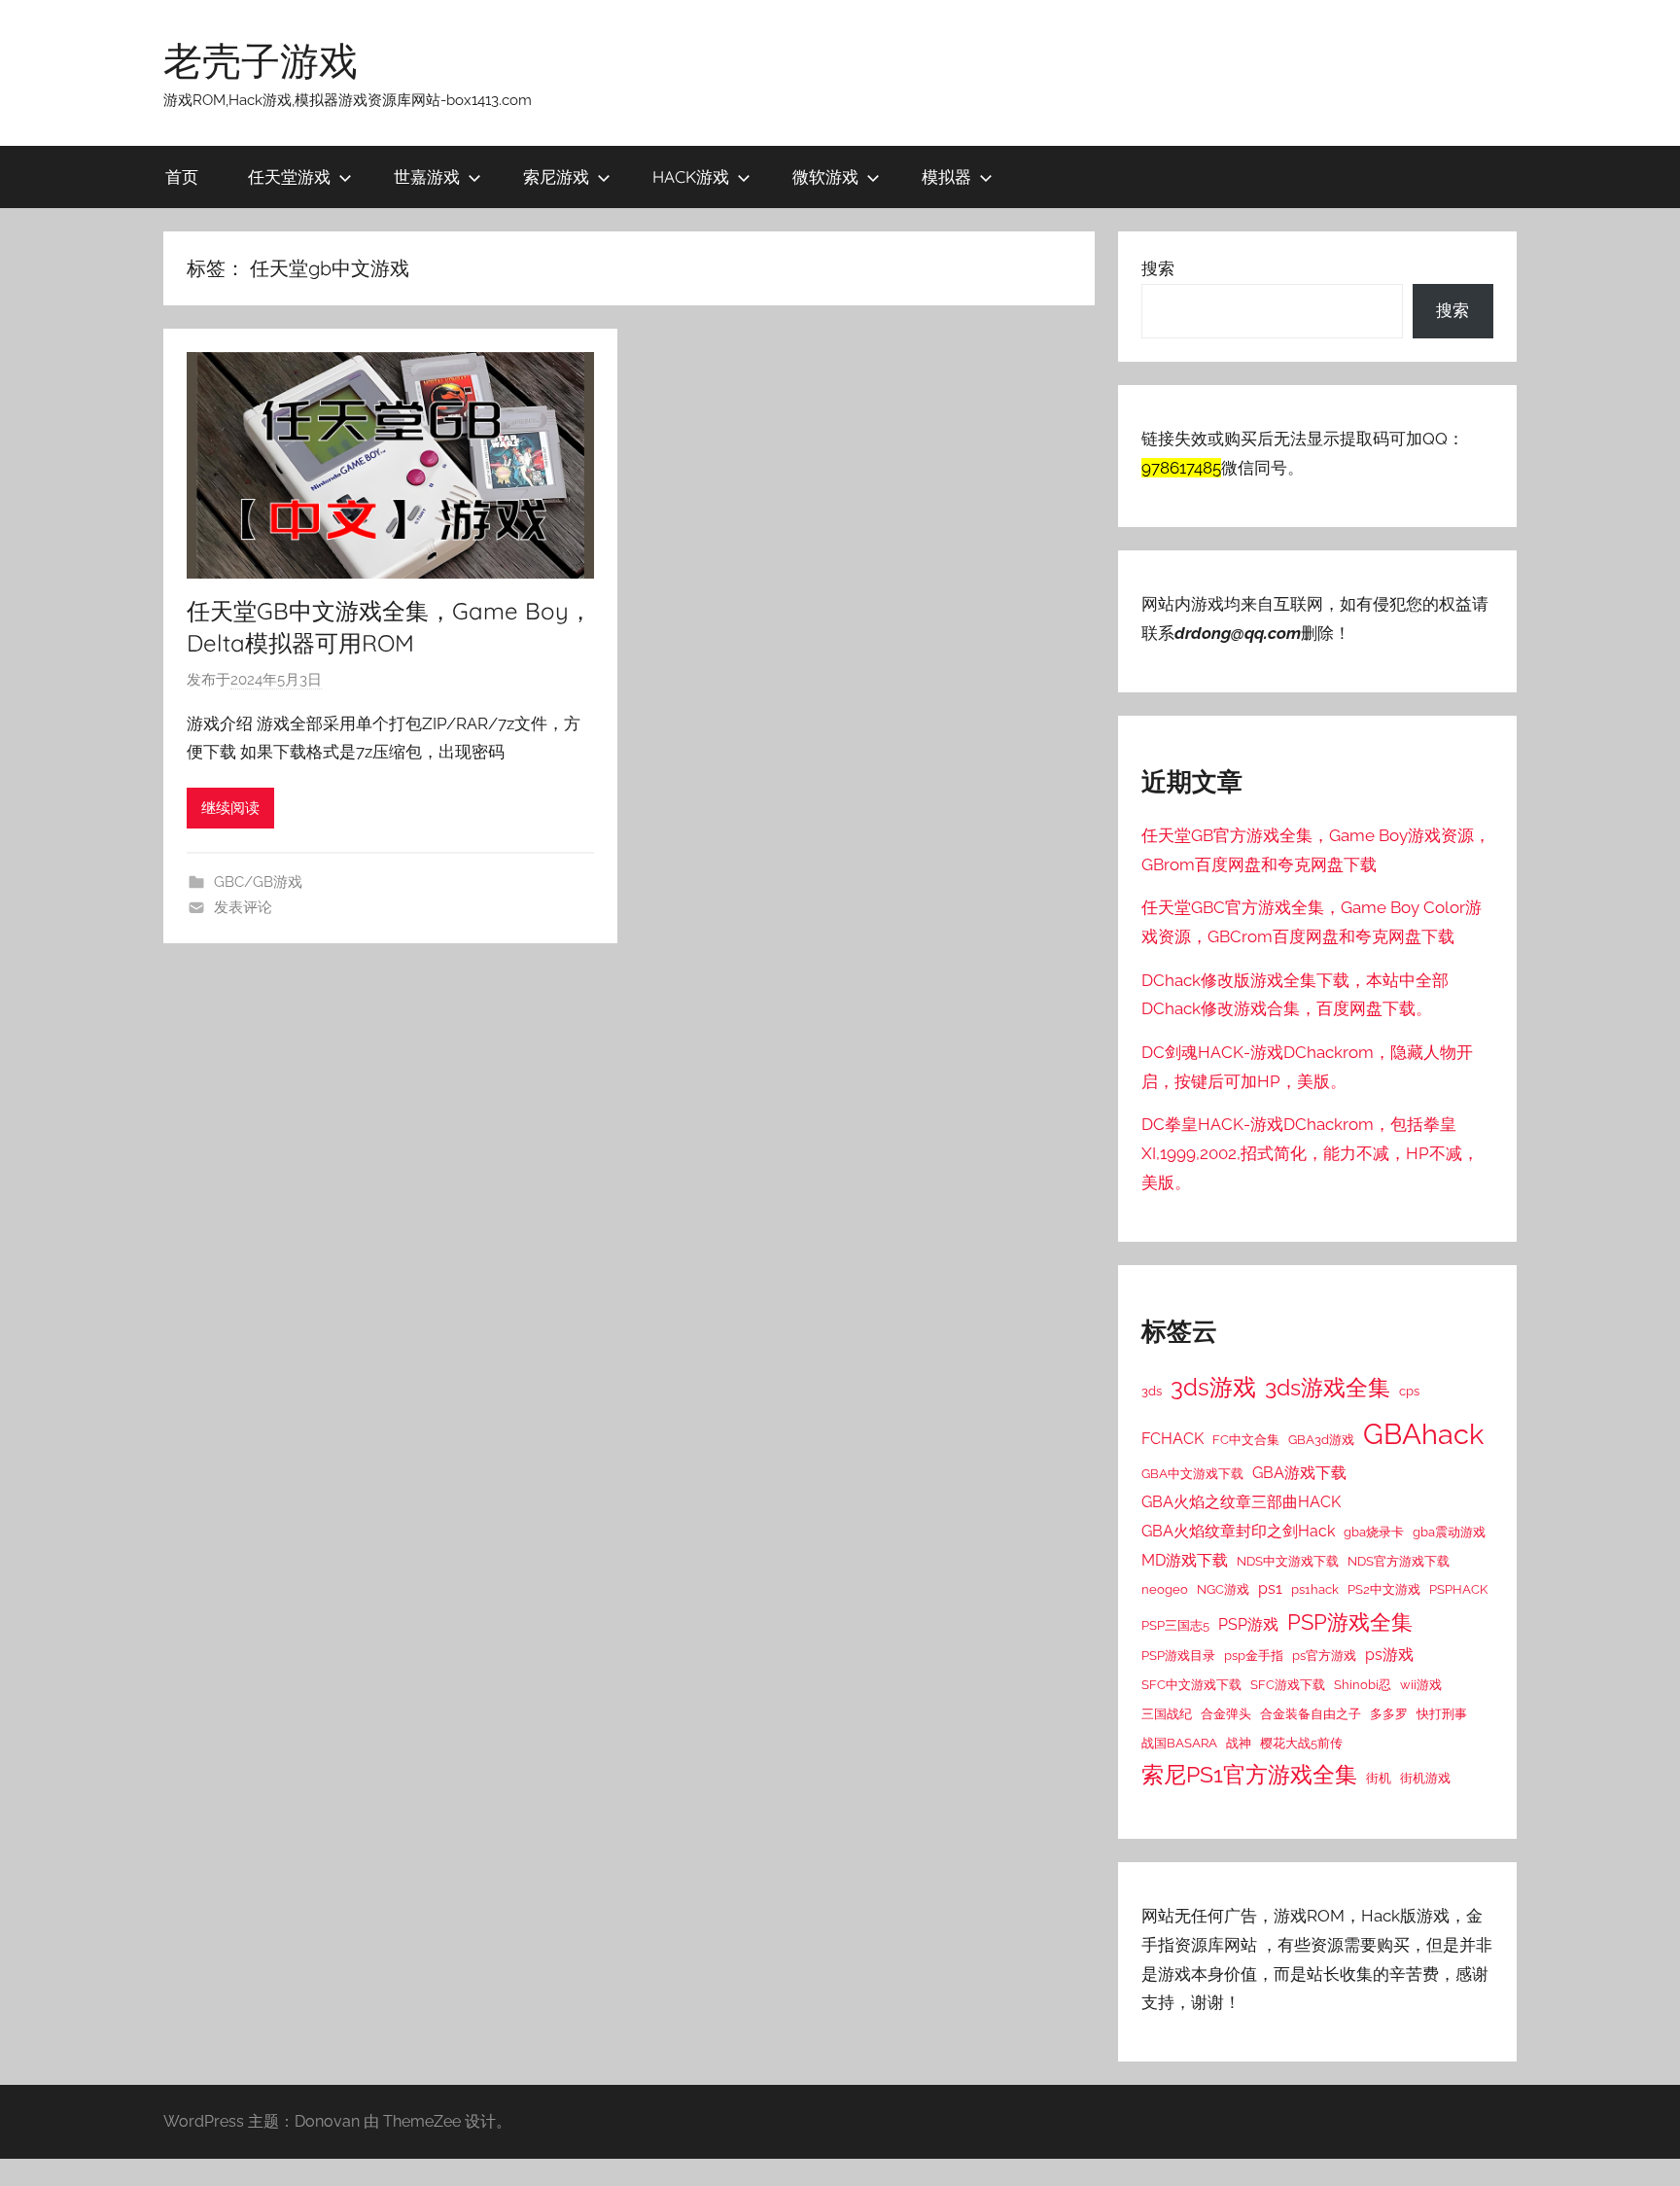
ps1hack (1315, 1589)
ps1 (1270, 1588)
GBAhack (1423, 1434)
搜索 (1158, 268)
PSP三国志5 (1175, 1625)
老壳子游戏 (261, 60)
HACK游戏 (691, 176)
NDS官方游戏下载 (1399, 1561)
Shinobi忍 (1363, 1684)
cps (1409, 1391)
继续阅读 (230, 808)
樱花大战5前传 (1301, 1743)
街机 (1379, 1778)
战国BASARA (1179, 1743)
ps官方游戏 (1324, 1655)
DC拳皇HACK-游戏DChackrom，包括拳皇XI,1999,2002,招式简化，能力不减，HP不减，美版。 (1310, 1153)
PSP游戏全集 (1350, 1622)
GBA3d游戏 (1321, 1439)
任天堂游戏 (289, 176)
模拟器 (946, 176)
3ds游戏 (1213, 1387)
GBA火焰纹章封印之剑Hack (1238, 1531)
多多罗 (1389, 1713)
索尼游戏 (556, 176)
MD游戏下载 (1185, 1560)
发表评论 (243, 907)
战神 (1239, 1743)
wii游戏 (1421, 1684)
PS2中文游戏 (1384, 1589)
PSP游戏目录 (1178, 1655)
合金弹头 (1226, 1713)
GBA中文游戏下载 (1192, 1473)
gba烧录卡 (1374, 1532)
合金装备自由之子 (1311, 1713)
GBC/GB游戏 (258, 882)
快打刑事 (1442, 1713)
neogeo (1165, 1589)
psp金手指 (1254, 1655)
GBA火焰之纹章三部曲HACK (1241, 1502)
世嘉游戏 (427, 176)
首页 (182, 176)
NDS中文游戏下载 (1288, 1561)
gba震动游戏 (1449, 1532)
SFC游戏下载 (1288, 1684)
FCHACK (1172, 1439)
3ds (1152, 1391)
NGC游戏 (1223, 1589)
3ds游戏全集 (1328, 1388)
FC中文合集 (1246, 1439)
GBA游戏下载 (1299, 1473)
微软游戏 (825, 176)
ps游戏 (1389, 1655)
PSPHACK (1458, 1589)
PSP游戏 (1248, 1624)
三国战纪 (1167, 1713)
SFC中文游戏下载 (1191, 1684)
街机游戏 (1425, 1778)
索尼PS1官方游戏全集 (1249, 1775)
